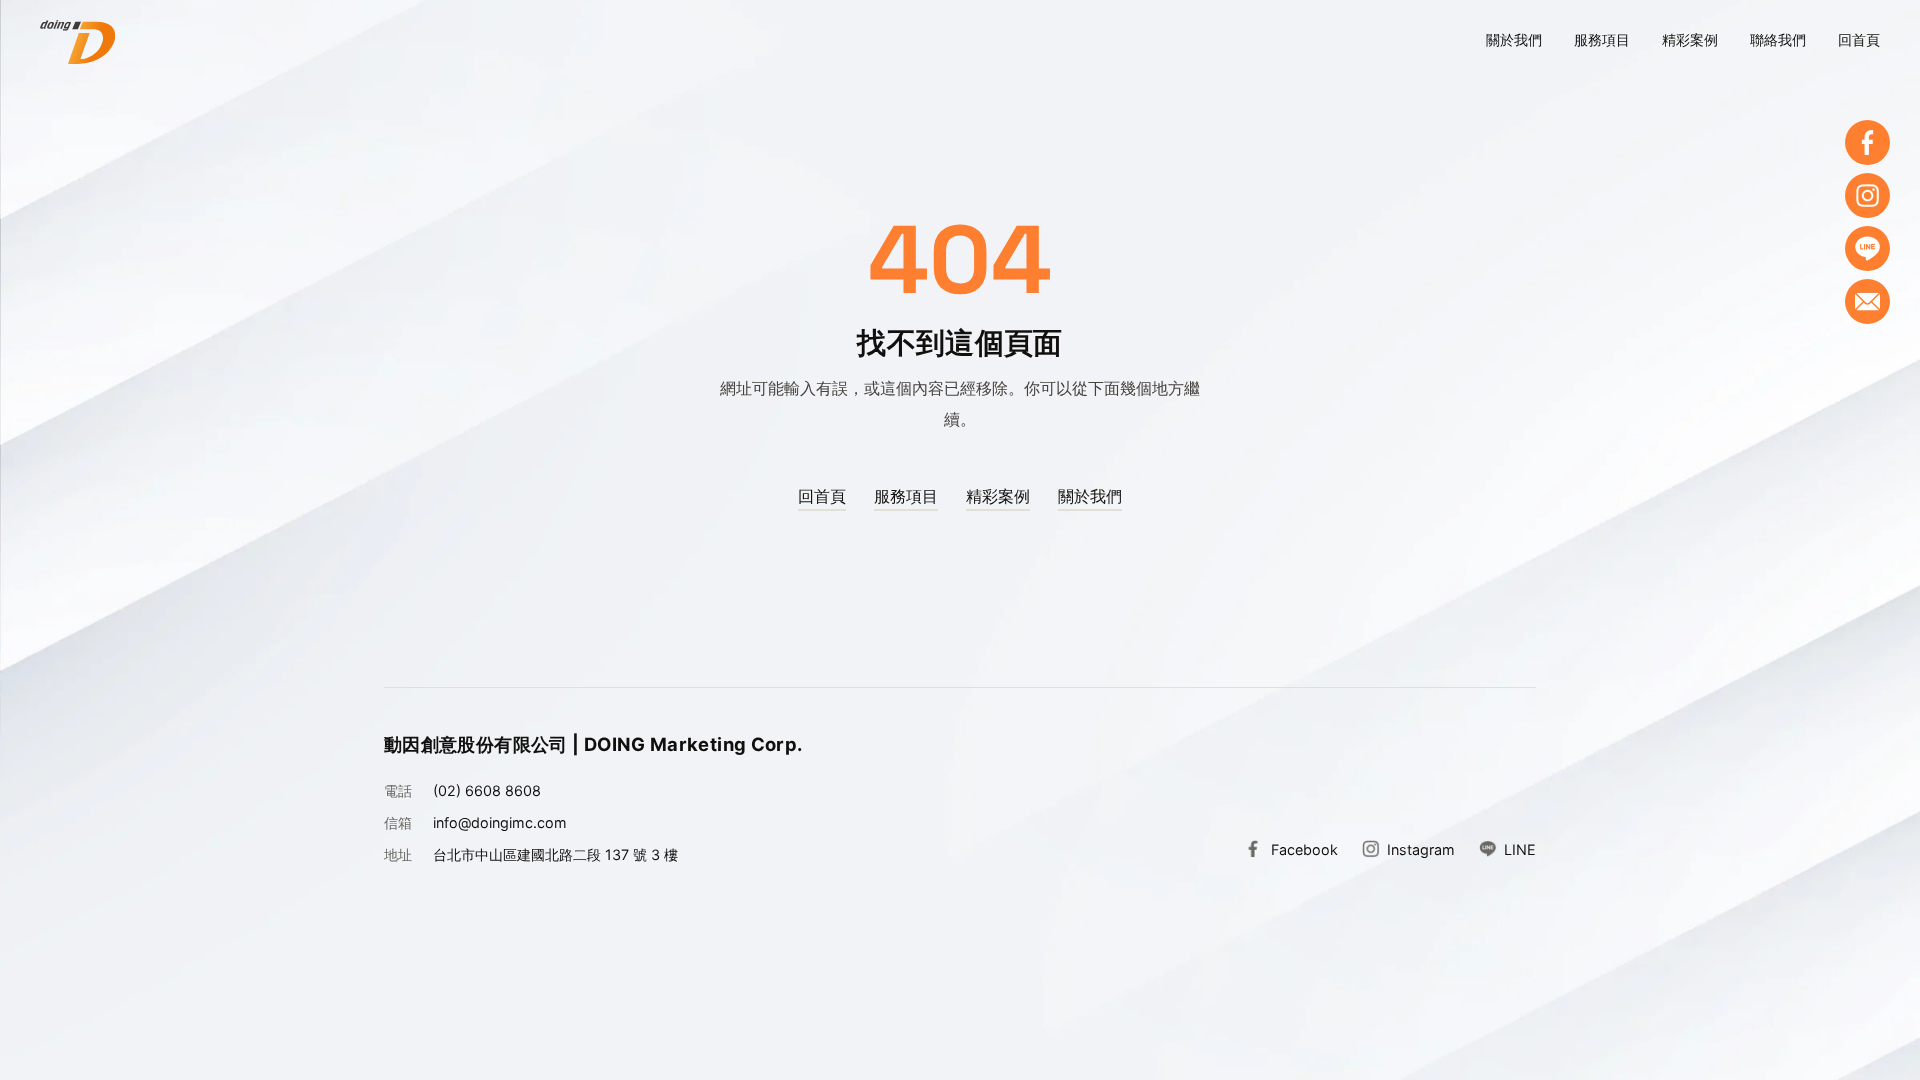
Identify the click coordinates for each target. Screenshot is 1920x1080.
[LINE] (1867, 248)
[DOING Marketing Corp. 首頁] (77, 42)
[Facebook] (1867, 142)
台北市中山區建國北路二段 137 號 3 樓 (555, 854)
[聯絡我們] (1867, 301)
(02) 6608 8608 (487, 790)
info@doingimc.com (500, 822)
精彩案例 (1690, 39)
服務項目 (1602, 39)
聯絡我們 (1778, 39)
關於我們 (1514, 39)
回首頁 (1859, 39)
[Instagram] (1867, 195)
